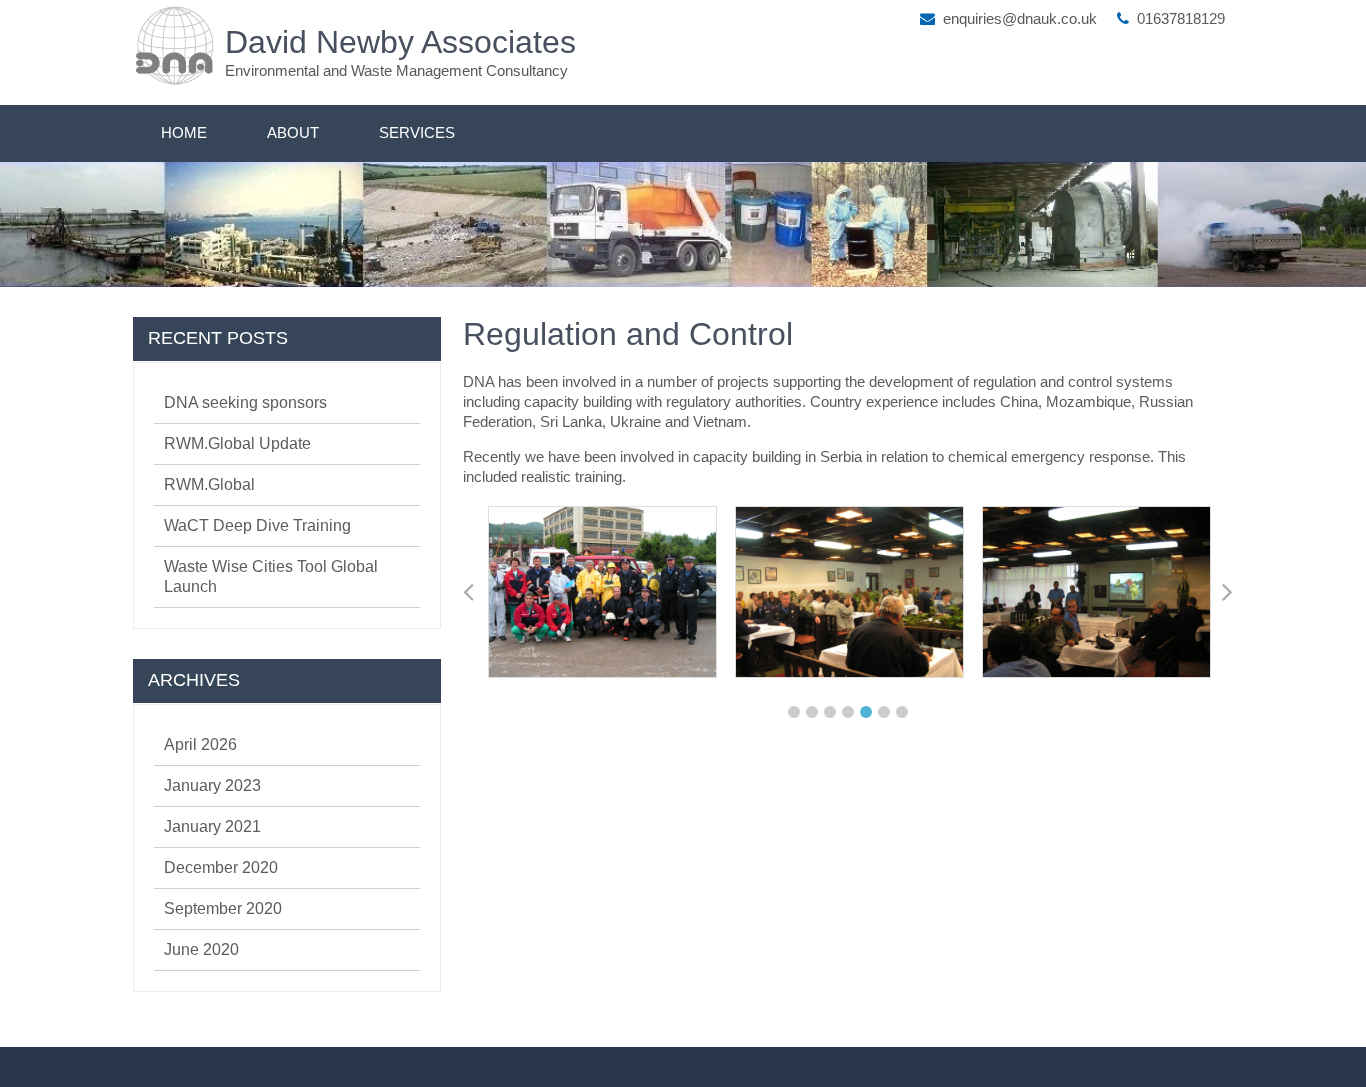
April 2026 (200, 744)
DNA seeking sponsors (245, 402)
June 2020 (201, 949)
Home (184, 132)
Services (417, 132)
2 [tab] (812, 712)
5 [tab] (866, 712)
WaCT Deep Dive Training (257, 525)
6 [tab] (884, 712)
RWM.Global (209, 484)
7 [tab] (902, 712)
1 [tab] (794, 712)
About (293, 132)
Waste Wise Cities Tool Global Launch (271, 576)
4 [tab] (848, 712)
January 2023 (212, 785)
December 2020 (221, 867)
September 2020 (223, 908)
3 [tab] (830, 712)
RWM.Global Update (237, 443)
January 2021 (212, 826)
